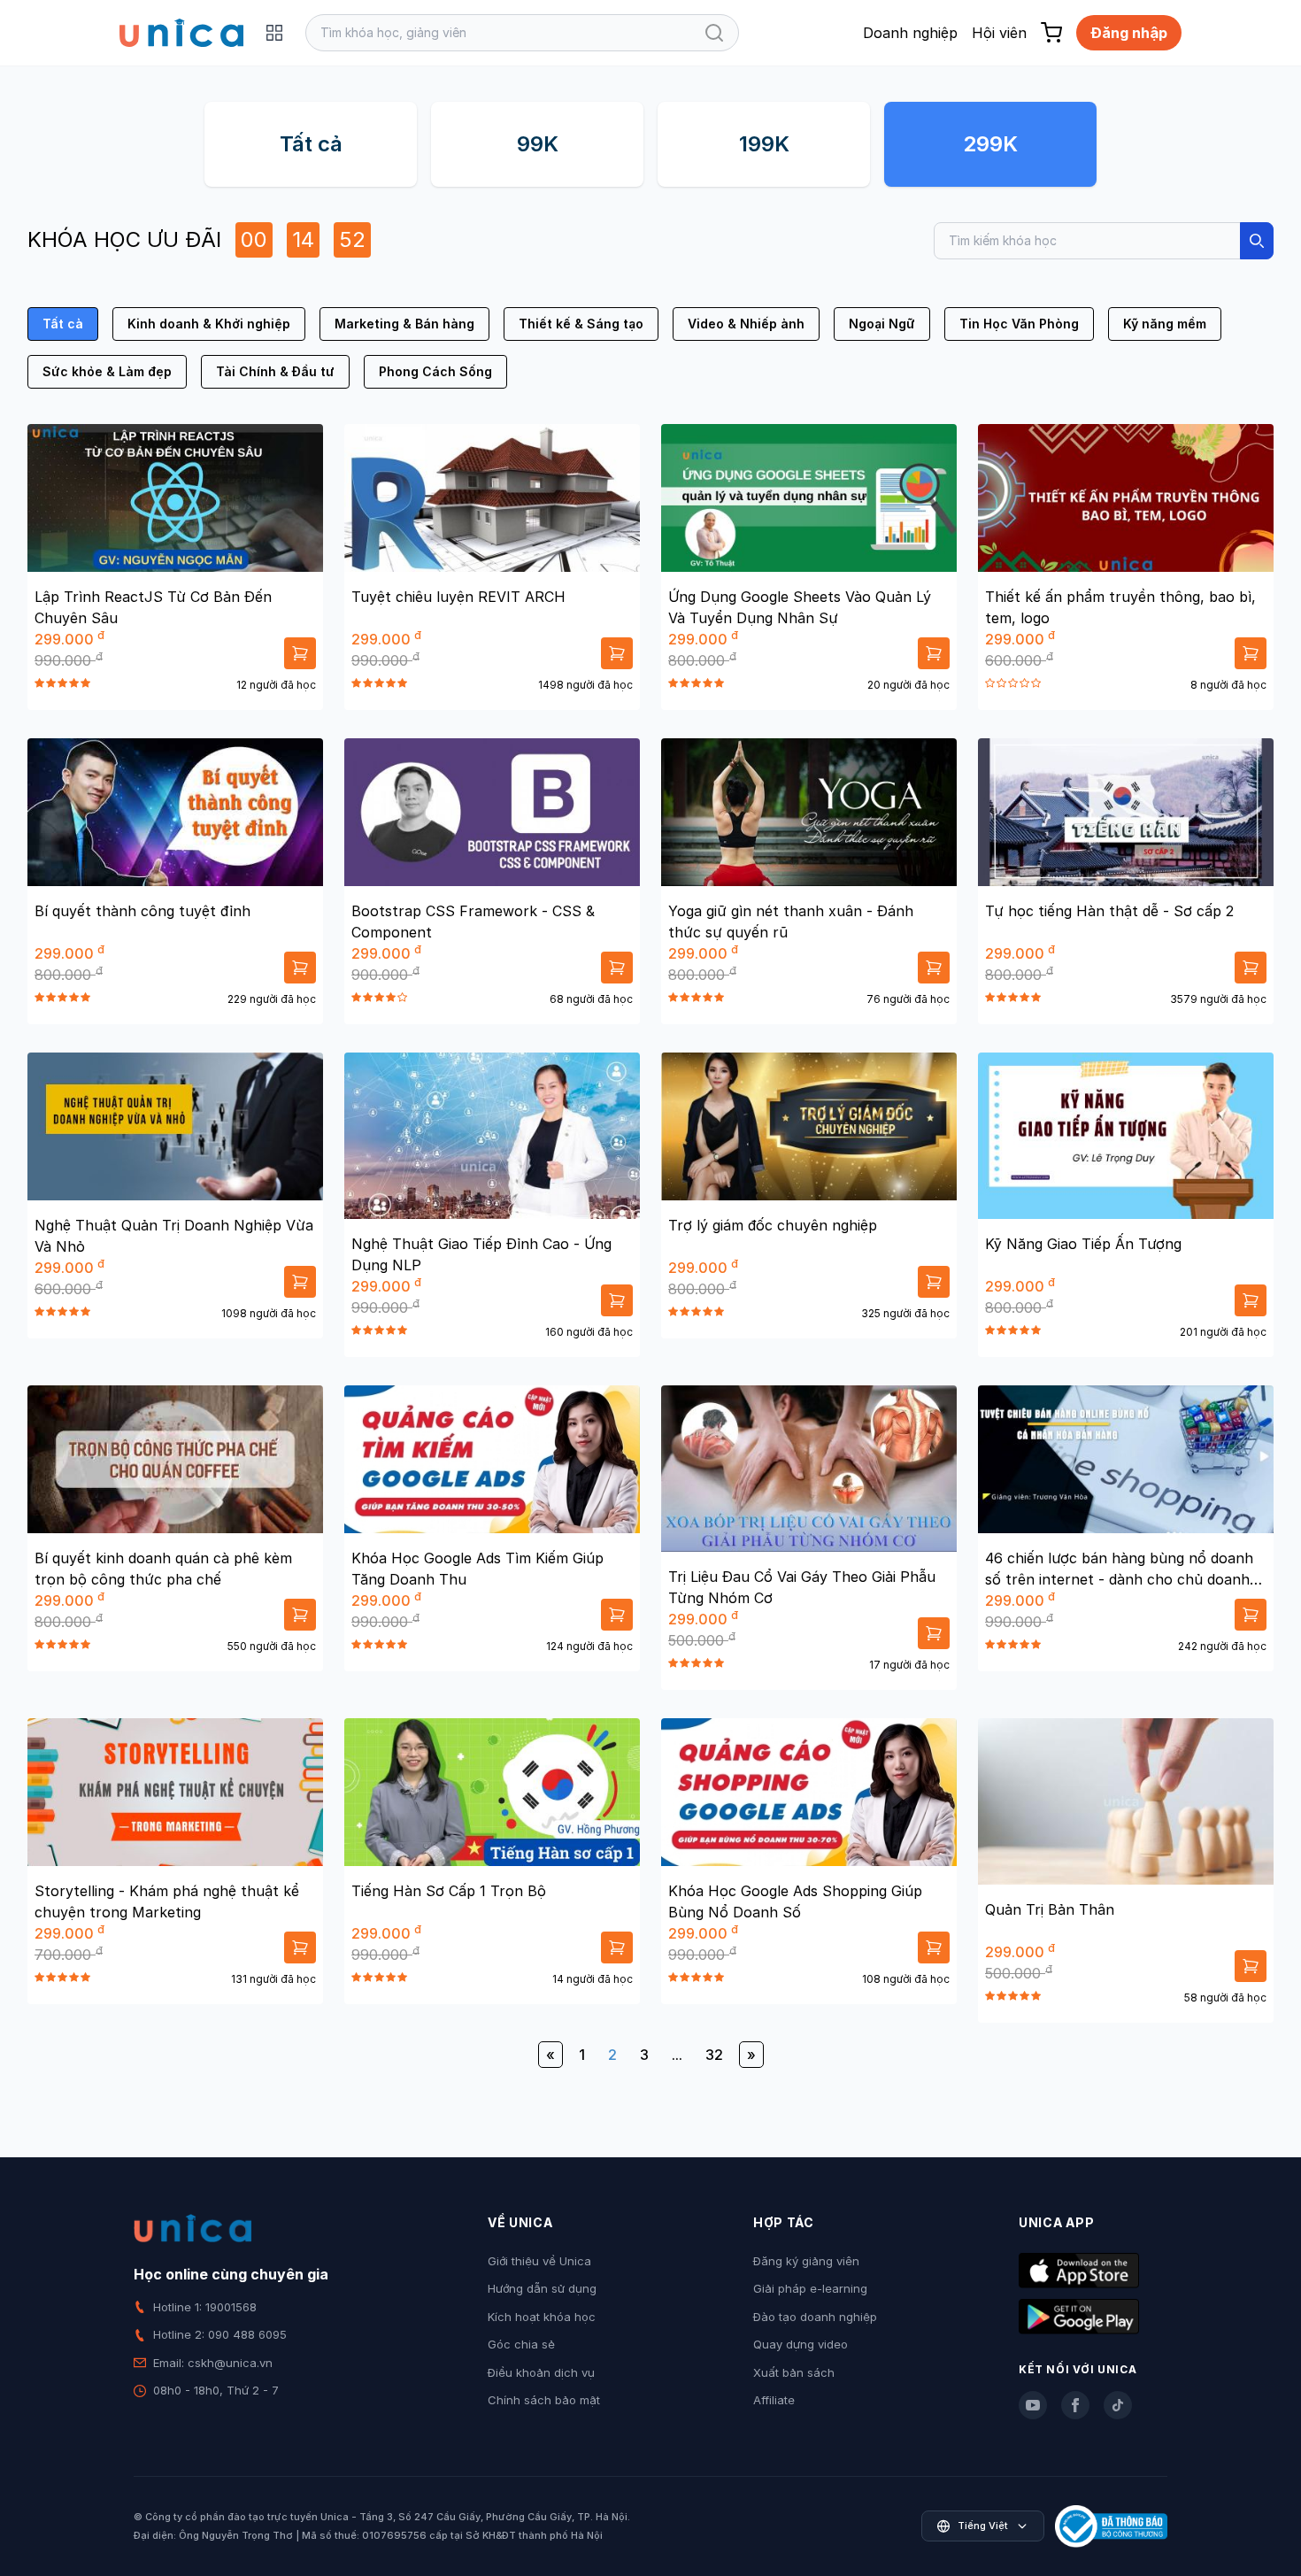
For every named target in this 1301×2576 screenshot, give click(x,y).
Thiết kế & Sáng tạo (581, 324)
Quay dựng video (801, 2344)
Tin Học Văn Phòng (1019, 324)
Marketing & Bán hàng (404, 324)
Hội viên (999, 33)
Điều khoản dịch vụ (541, 2372)
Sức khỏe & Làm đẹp (107, 371)
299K (990, 144)
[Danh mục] (274, 33)
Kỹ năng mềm (1165, 324)
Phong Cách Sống (435, 371)
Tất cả (311, 144)
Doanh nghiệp (910, 33)
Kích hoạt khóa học (542, 2317)
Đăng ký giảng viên (806, 2261)
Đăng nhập (1129, 33)
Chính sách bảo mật (544, 2400)
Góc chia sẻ (521, 2344)
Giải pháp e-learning (810, 2288)
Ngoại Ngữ (882, 324)
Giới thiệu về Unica (539, 2261)
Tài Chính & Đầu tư (275, 371)
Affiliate (774, 2400)
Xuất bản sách (794, 2372)
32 (714, 2055)
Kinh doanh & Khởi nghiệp (209, 324)
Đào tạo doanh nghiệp (815, 2317)
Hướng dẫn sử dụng (542, 2288)
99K (538, 144)
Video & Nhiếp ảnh (746, 324)
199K (764, 144)
